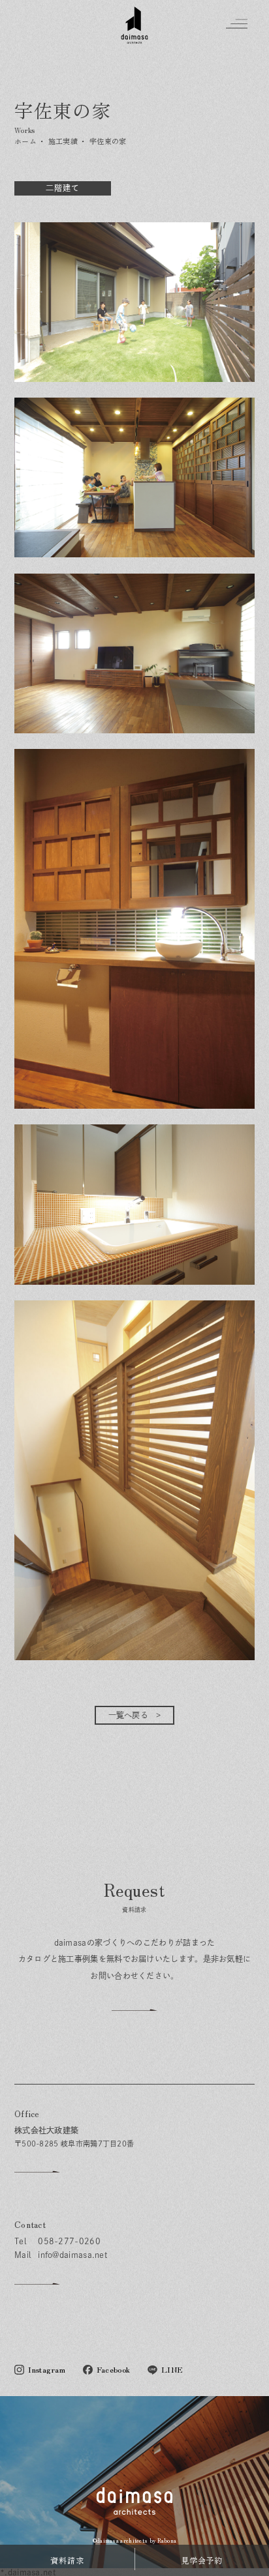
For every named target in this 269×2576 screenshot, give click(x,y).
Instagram (47, 2370)
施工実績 (63, 141)
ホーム (25, 141)
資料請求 (67, 2560)
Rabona (167, 2540)
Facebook (113, 2370)
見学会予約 (202, 2560)
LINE (172, 2370)
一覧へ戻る (129, 1715)
